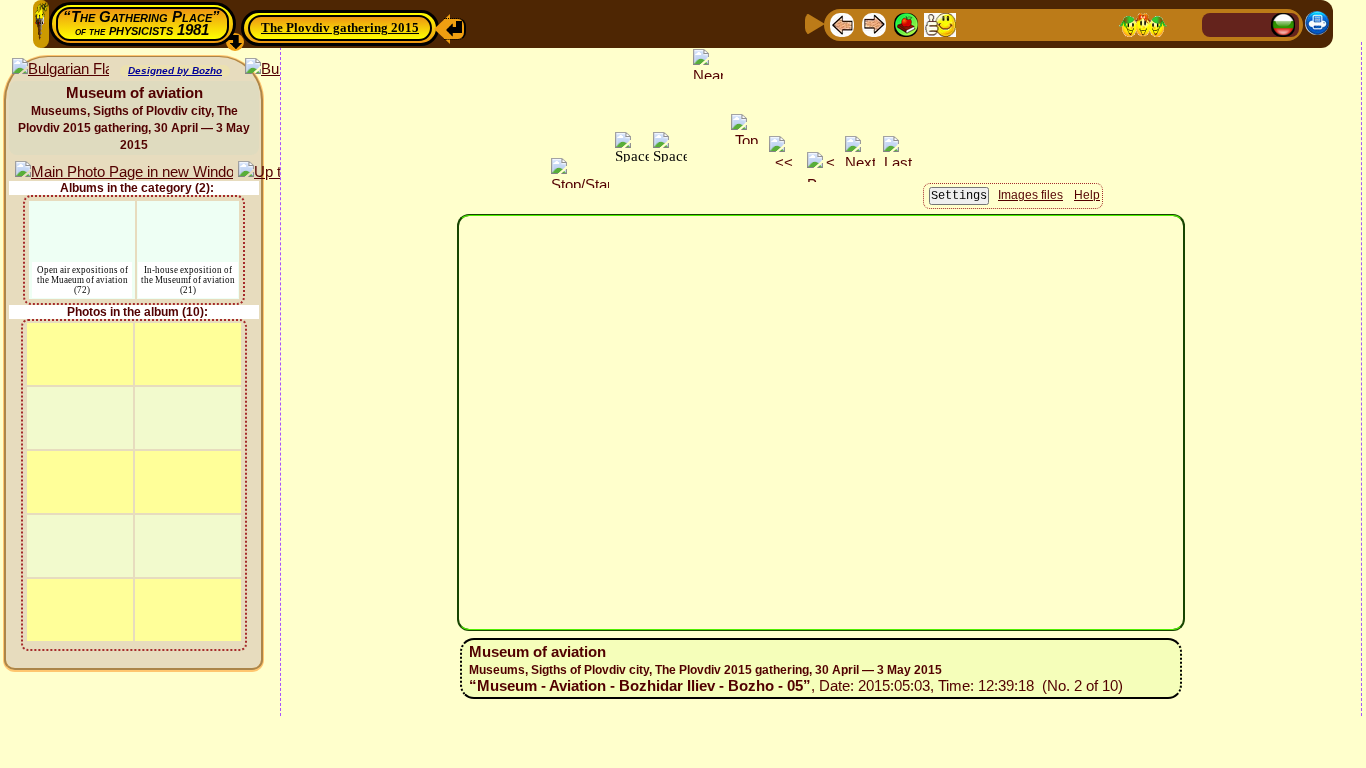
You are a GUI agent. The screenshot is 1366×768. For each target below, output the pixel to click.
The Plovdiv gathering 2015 (340, 27)
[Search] (1184, 23)
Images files (1030, 195)
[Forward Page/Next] (874, 23)
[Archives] (1070, 23)
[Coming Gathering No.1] (940, 23)
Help (1087, 195)
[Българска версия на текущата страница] (60, 69)
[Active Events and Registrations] (1038, 23)
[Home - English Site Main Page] (1251, 23)
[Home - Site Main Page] (1219, 23)
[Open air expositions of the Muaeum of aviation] (82, 213)
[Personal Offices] (1006, 23)
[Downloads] (1102, 23)
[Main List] (906, 23)
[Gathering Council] (1143, 23)
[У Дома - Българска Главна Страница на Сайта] (1283, 23)
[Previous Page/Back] (842, 23)
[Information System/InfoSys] (974, 23)
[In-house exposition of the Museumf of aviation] (188, 213)
